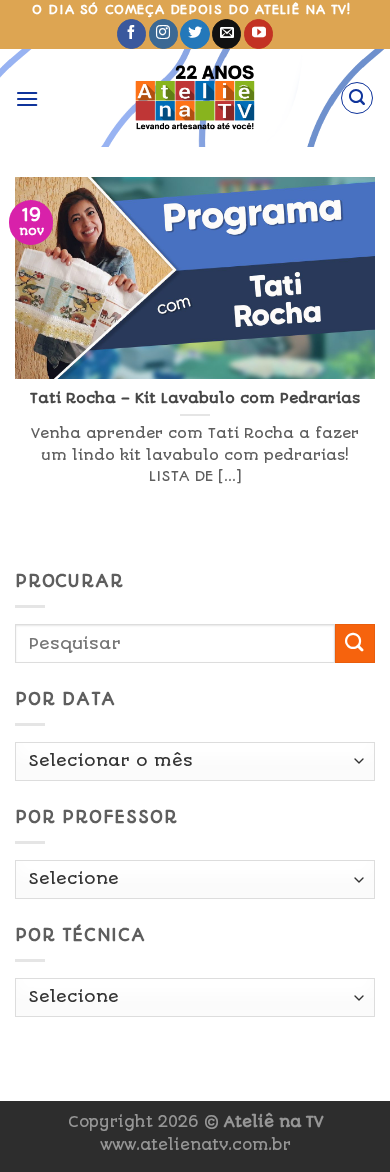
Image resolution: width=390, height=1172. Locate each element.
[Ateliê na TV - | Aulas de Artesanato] (195, 98)
